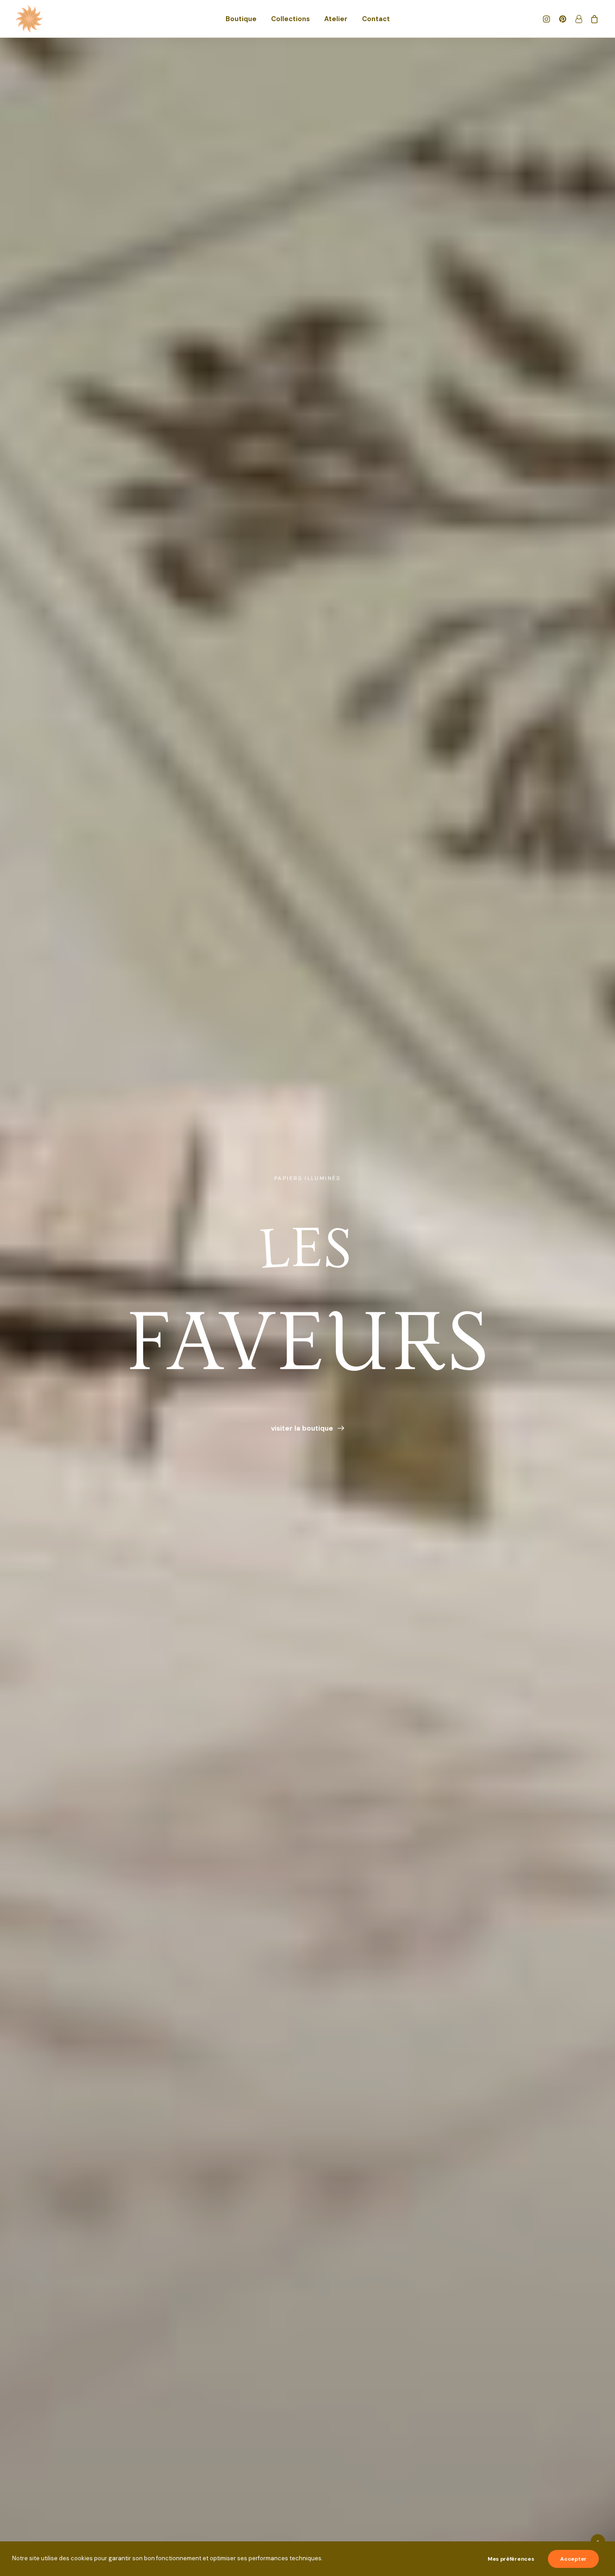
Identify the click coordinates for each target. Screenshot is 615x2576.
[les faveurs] (29, 19)
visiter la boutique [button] (302, 1428)
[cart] (593, 19)
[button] (548, 19)
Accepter (573, 2559)
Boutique (241, 19)
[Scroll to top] (598, 2541)
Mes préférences (511, 2559)
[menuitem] (241, 19)
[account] (578, 19)
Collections (290, 19)
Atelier (336, 19)
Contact (376, 19)
